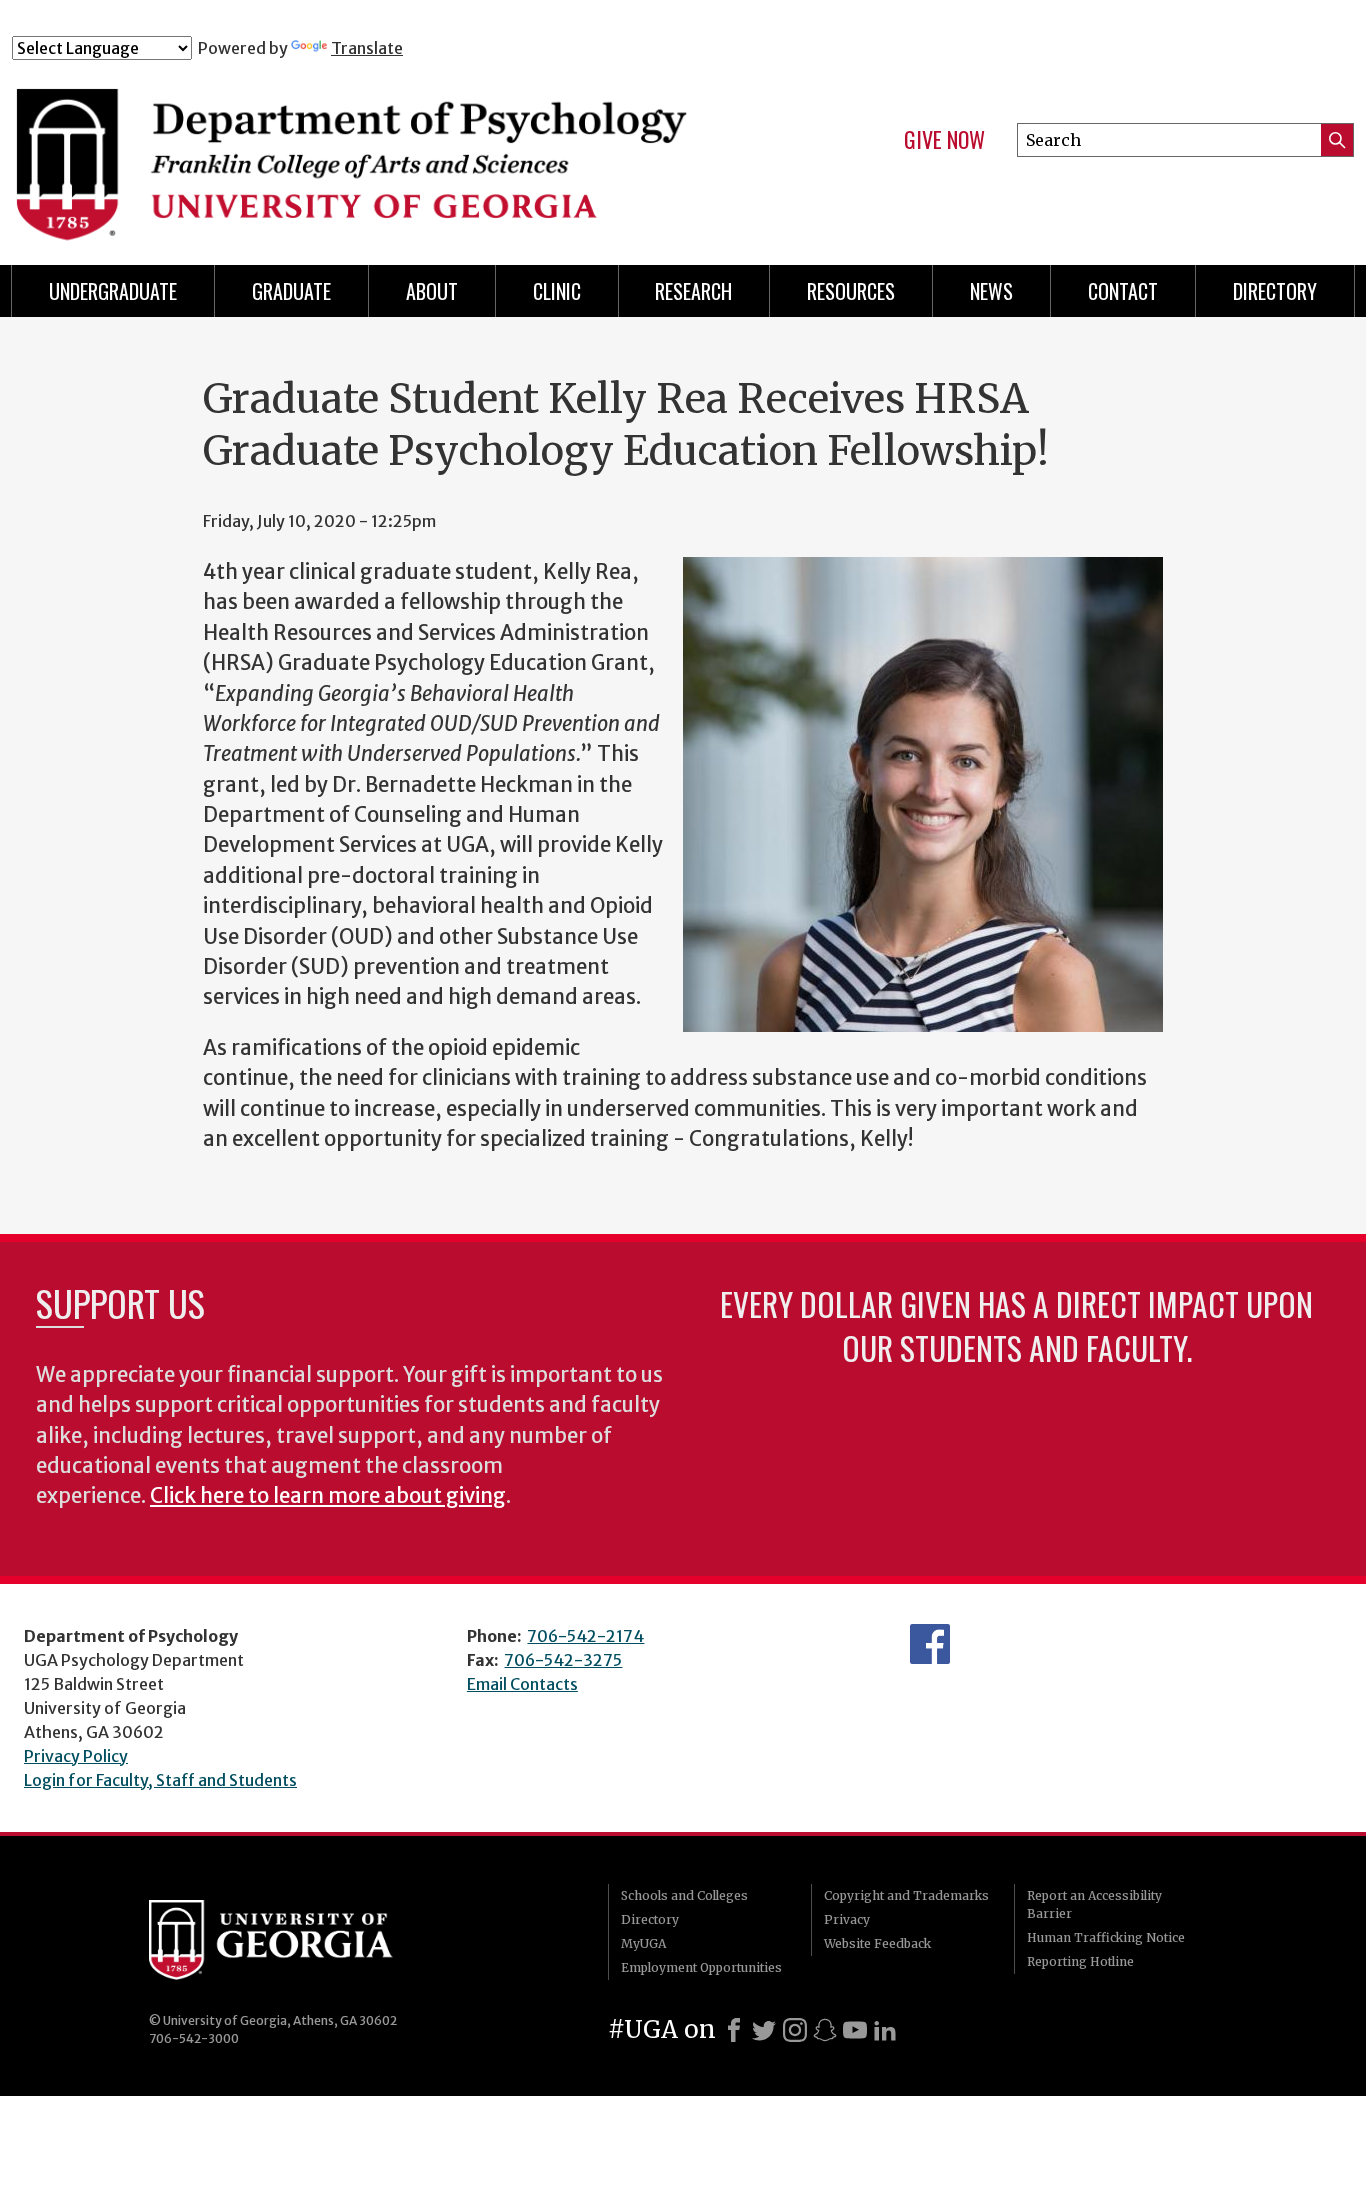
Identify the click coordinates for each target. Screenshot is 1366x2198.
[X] (764, 2030)
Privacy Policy (76, 1756)
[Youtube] (855, 2030)
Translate (367, 48)
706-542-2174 (585, 1636)
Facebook (930, 1644)
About (432, 291)
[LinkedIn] (885, 2030)
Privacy (847, 1919)
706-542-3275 (563, 1660)
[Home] (383, 148)
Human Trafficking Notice (1106, 1937)
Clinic (557, 291)
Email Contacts (522, 1684)
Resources (851, 291)
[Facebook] (734, 2030)
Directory (650, 1919)
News (991, 291)
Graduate (291, 291)
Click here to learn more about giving (328, 1496)
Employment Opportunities (701, 1967)
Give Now (944, 140)
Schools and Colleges (684, 1895)
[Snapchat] (825, 2030)
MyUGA (643, 1943)
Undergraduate (113, 291)
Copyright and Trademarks (906, 1895)
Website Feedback (877, 1943)
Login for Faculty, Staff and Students (160, 1780)
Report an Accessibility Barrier (1094, 1904)
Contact (1123, 291)
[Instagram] (795, 2030)
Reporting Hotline (1080, 1961)
